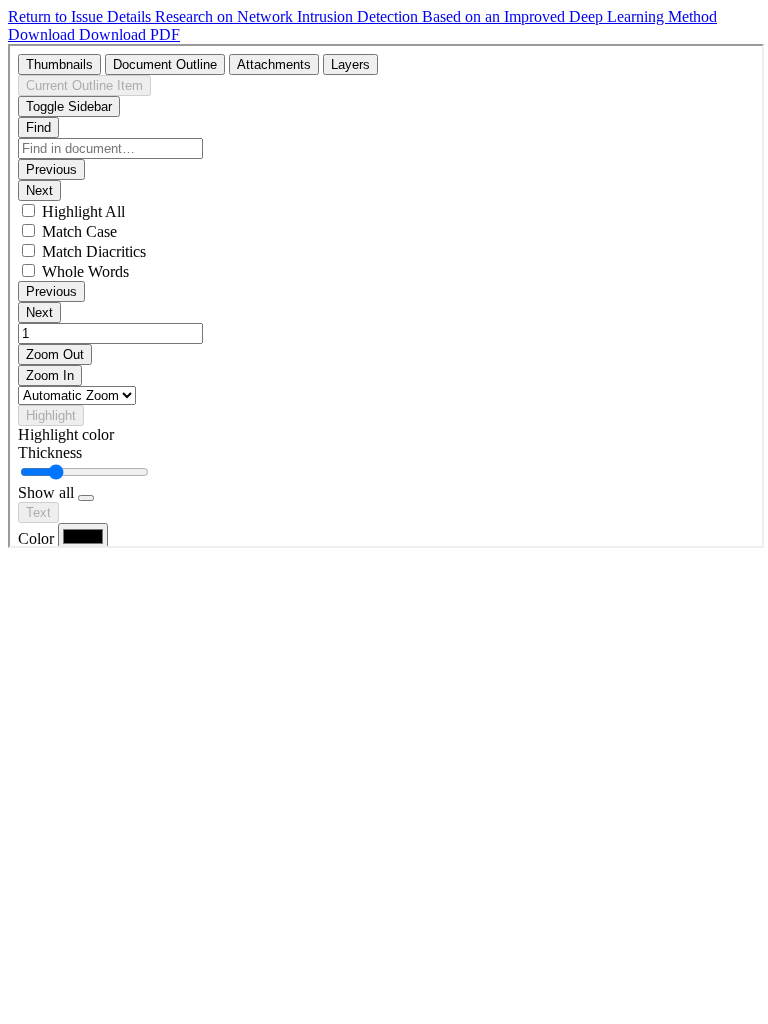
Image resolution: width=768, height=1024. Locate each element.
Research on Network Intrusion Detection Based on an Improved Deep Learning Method (436, 16)
